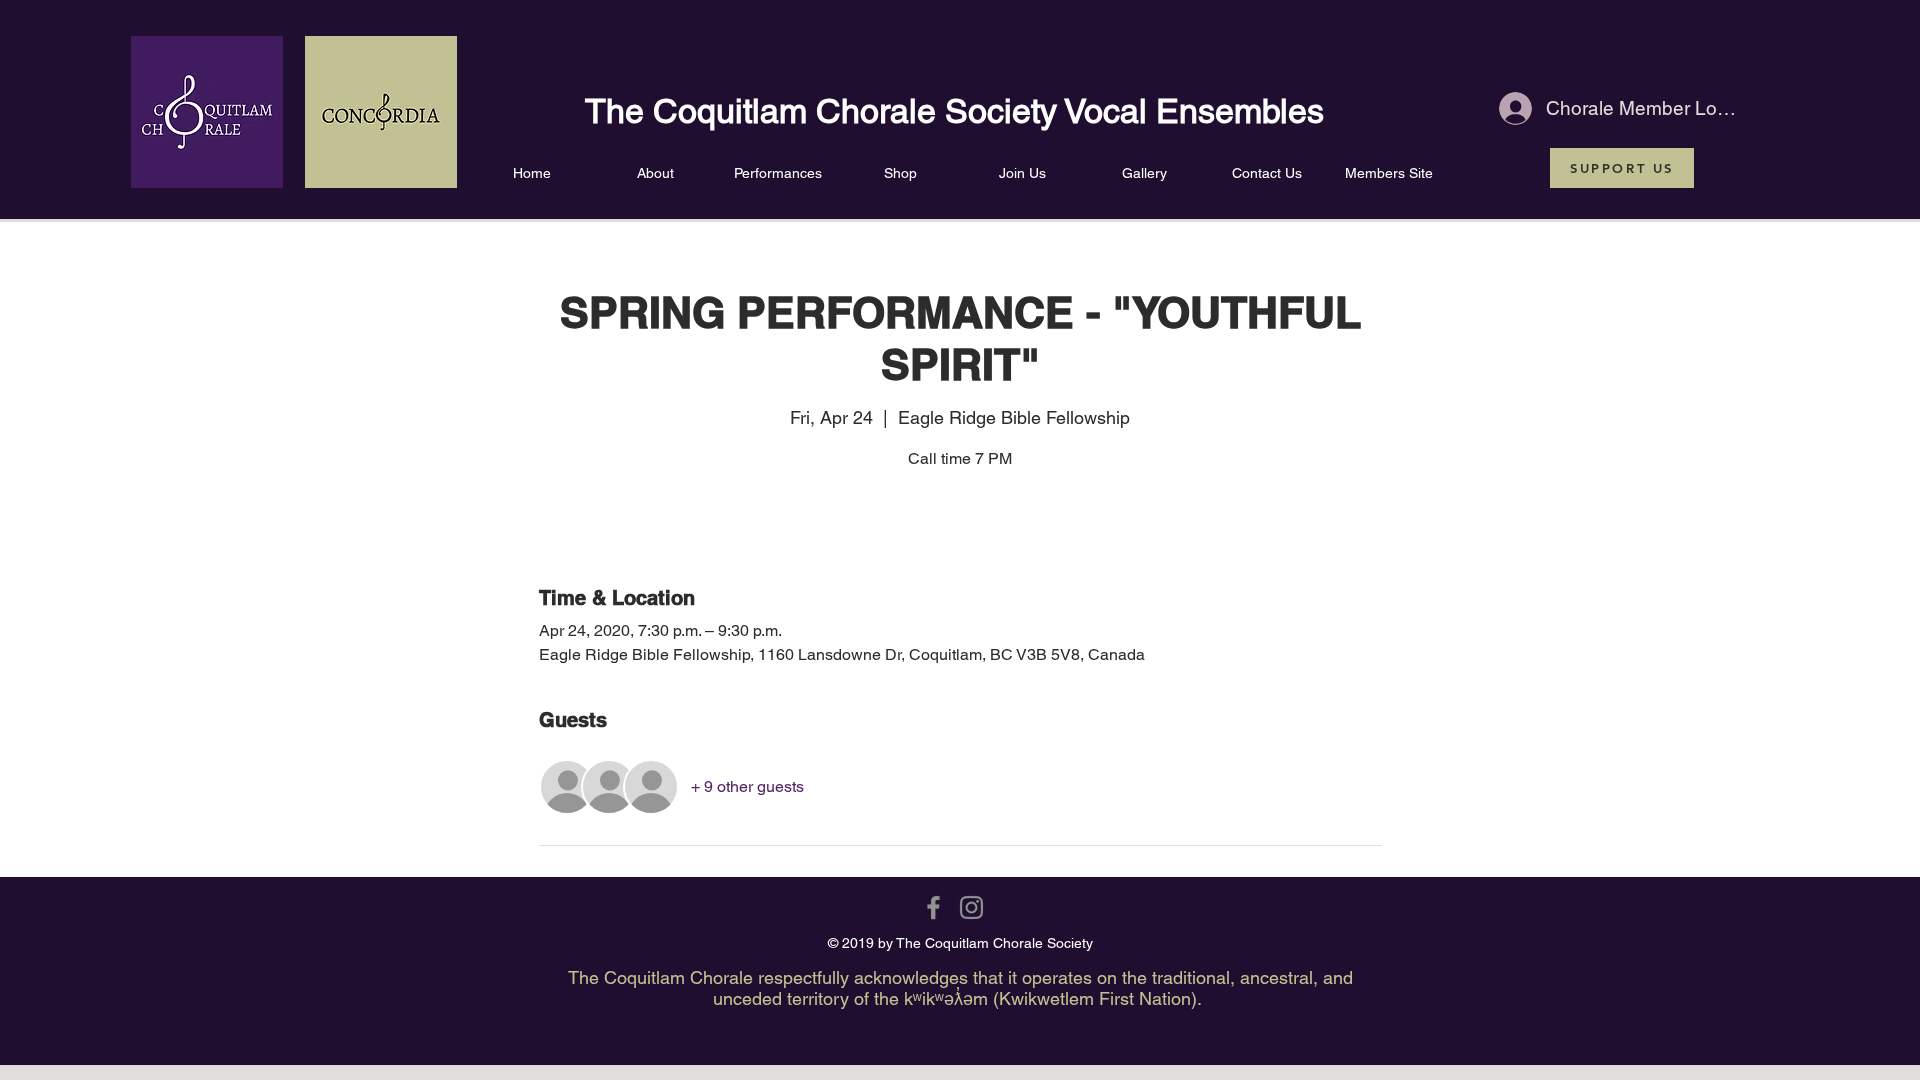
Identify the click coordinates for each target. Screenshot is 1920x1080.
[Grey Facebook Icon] (933, 907)
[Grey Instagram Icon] (971, 907)
